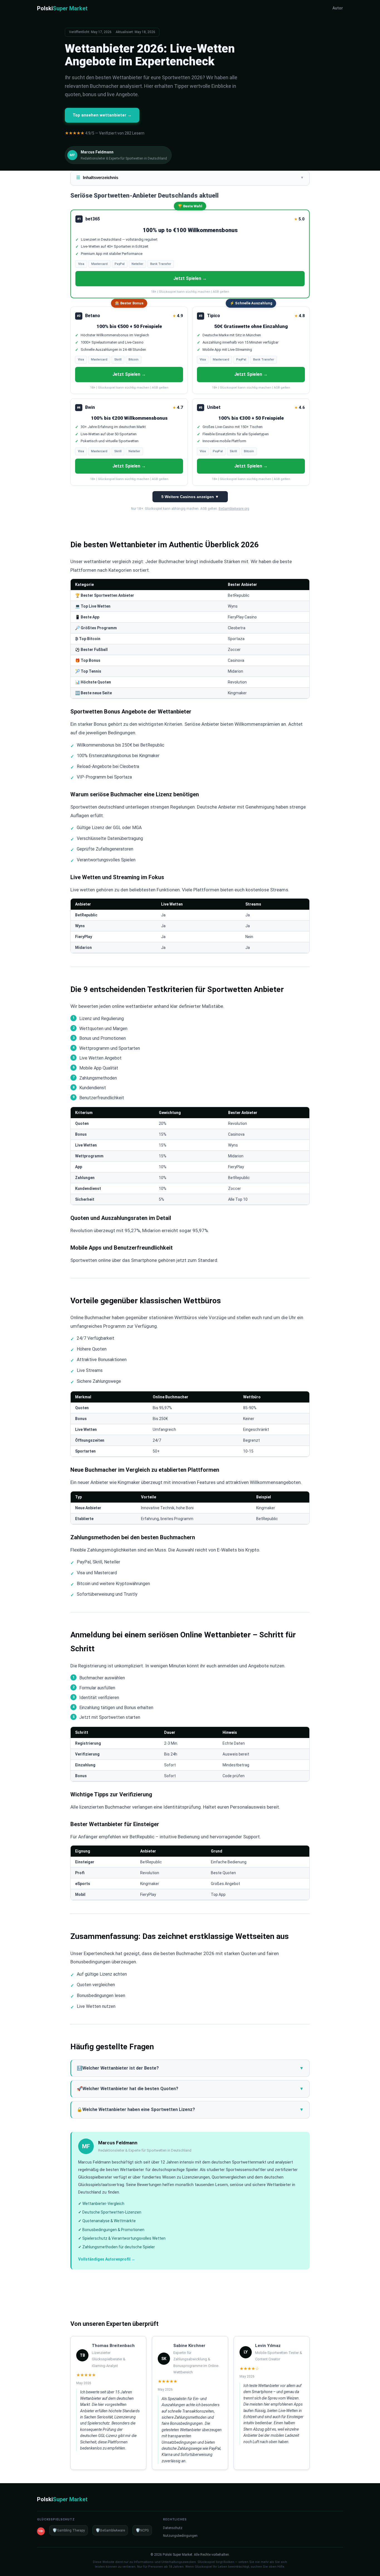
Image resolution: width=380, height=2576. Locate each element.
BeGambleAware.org (234, 509)
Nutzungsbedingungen (180, 2536)
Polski (62, 8)
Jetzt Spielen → (190, 278)
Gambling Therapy (69, 2530)
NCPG (142, 2530)
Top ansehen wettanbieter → (102, 115)
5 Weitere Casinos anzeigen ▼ (190, 497)
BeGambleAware (110, 2530)
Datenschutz (173, 2528)
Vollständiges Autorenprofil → (107, 2259)
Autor (338, 8)
